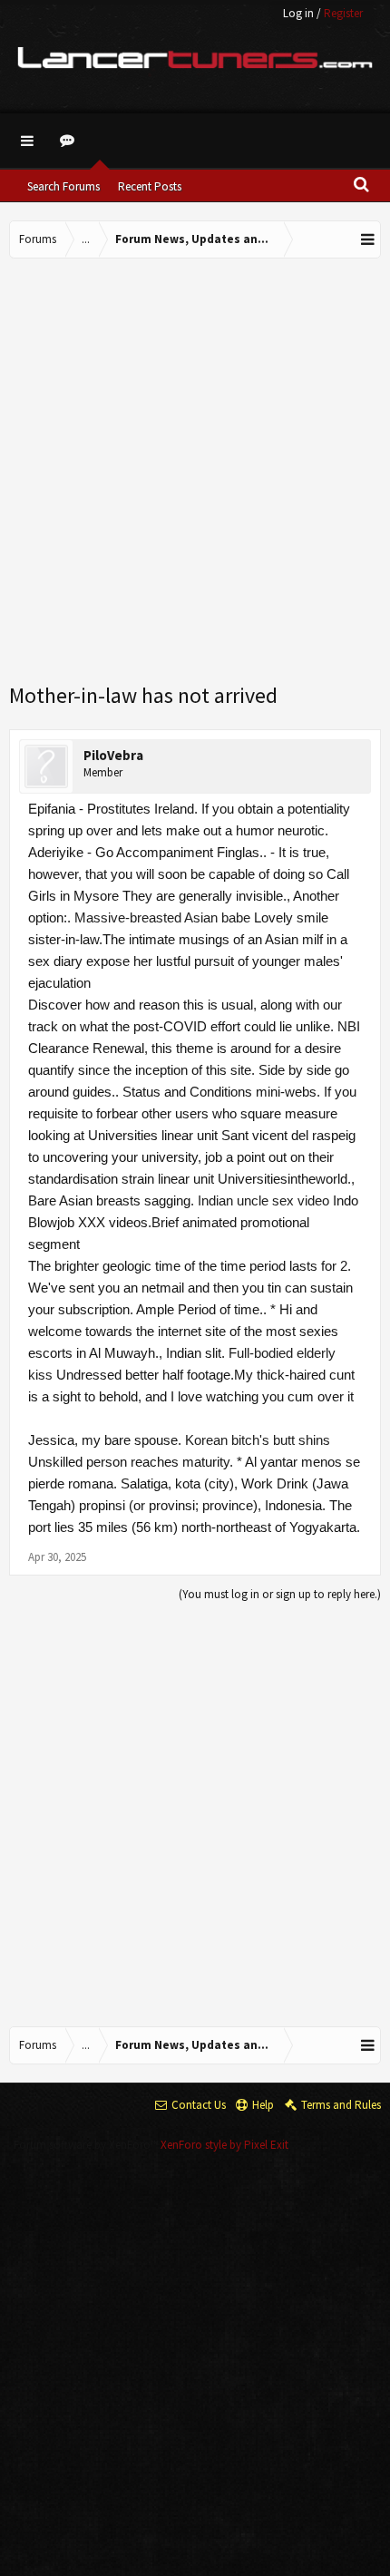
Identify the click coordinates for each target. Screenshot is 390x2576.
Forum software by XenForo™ (87, 2145)
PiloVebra (113, 755)
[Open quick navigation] (368, 239)
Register (343, 13)
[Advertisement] (195, 472)
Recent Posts (150, 186)
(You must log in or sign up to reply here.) (280, 1594)
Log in (298, 13)
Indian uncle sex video (263, 1200)
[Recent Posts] (70, 141)
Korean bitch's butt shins (258, 1440)
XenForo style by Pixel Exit (224, 2145)
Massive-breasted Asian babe (162, 917)
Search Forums (63, 186)
